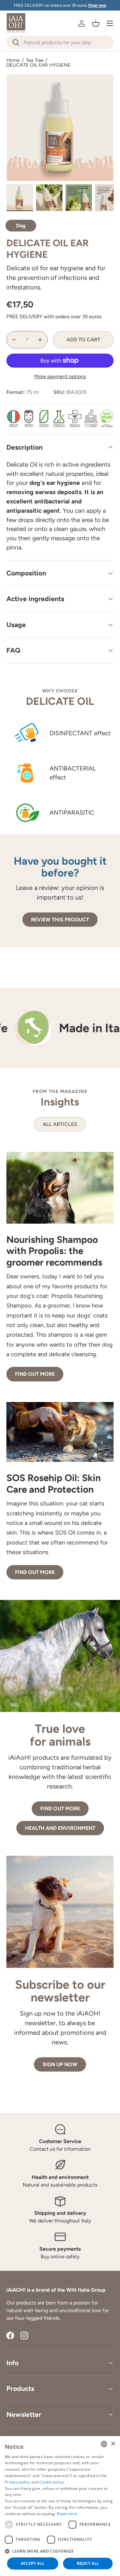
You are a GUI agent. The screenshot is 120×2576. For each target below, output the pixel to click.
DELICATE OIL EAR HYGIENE (38, 65)
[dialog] (60, 2506)
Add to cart (83, 340)
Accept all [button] (33, 2563)
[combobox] (60, 42)
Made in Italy (63, 1028)
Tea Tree (35, 60)
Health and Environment (60, 1828)
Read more (67, 2514)
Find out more (35, 1374)
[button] (96, 23)
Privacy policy (17, 2482)
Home (13, 60)
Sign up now (60, 2064)
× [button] (113, 2444)
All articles (60, 1124)
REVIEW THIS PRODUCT (60, 920)
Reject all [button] (88, 2563)
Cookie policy (52, 2482)
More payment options (60, 376)
